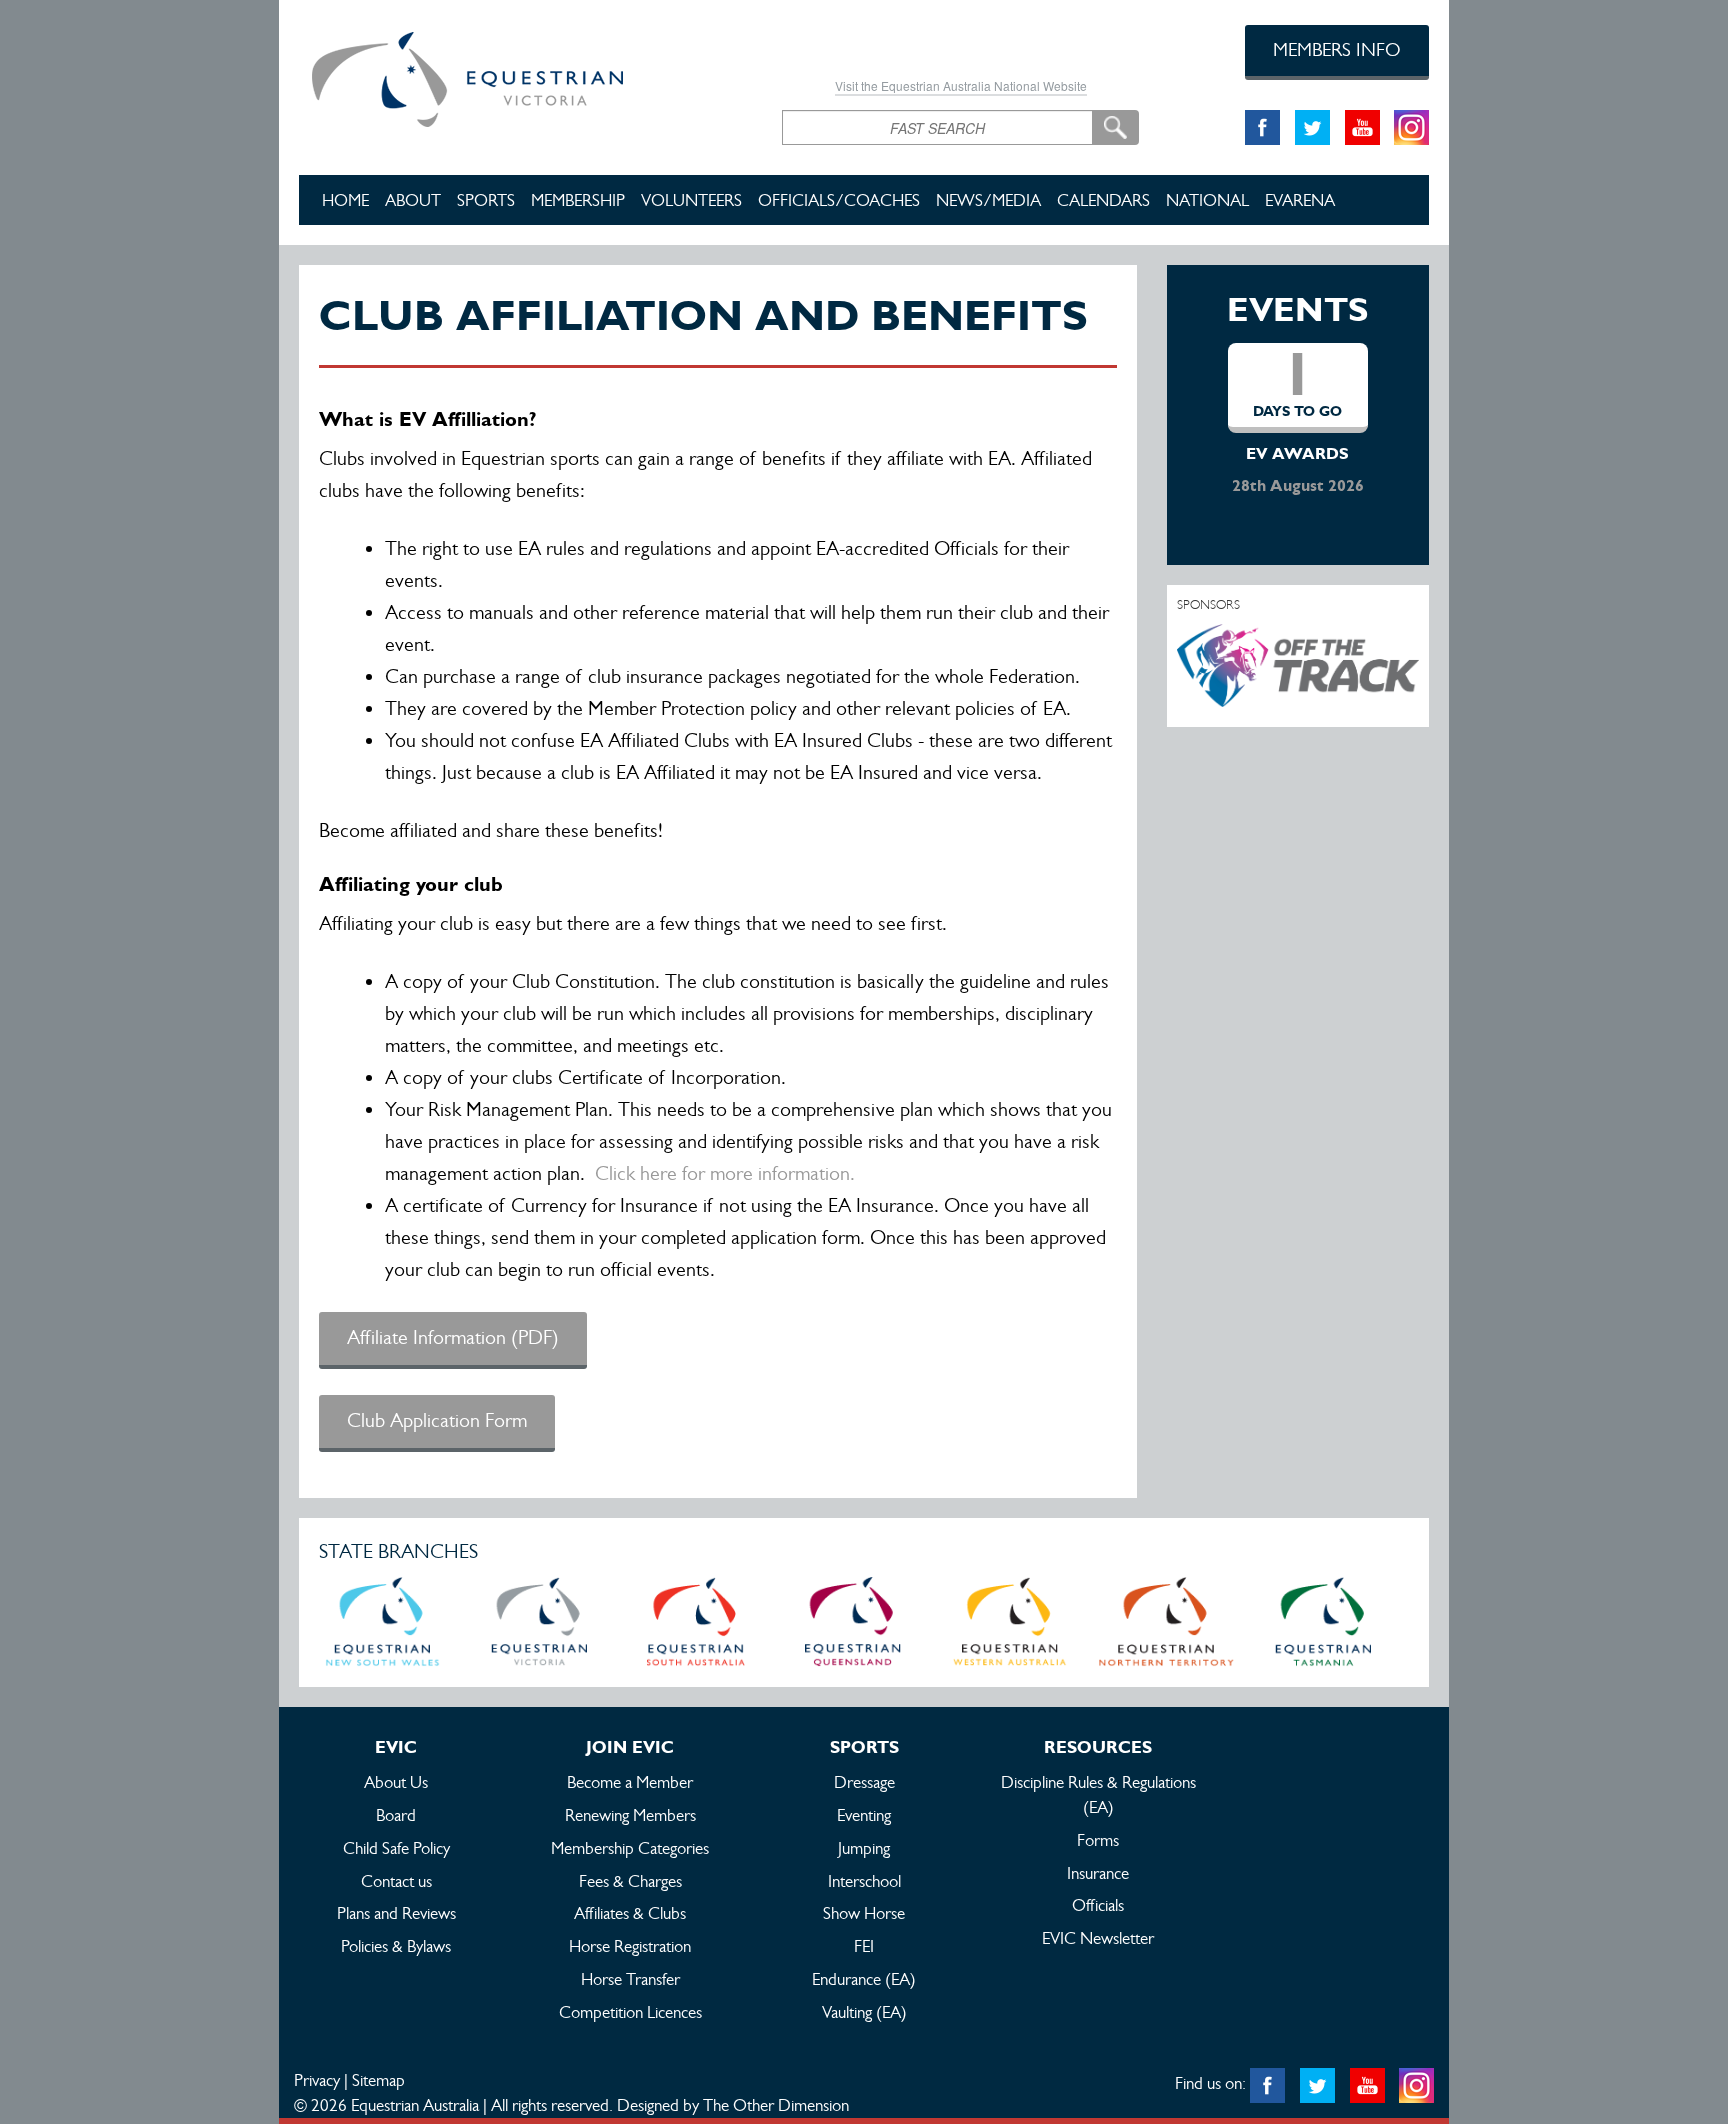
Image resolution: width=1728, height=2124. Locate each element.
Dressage (864, 1782)
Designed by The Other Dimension (733, 2105)
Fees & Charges (630, 1881)
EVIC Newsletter (1098, 1938)
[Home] (525, 76)
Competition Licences (630, 2012)
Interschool (864, 1881)
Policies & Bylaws (396, 1946)
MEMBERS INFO (1337, 49)
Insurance (1098, 1873)
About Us (396, 1782)
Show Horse (864, 1913)
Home (345, 200)
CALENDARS (1103, 200)
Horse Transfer (630, 1979)
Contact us (396, 1881)
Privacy (317, 2080)
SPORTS (486, 200)
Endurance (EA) (864, 1979)
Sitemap (378, 2080)
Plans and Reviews (396, 1913)
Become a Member (630, 1782)
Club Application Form (437, 1420)
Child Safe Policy (396, 1848)
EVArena (1300, 200)
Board (396, 1815)
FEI (864, 1946)
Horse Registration (630, 1946)
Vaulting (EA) (864, 2012)
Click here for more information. (725, 1173)
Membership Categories (630, 1848)
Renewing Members (630, 1815)
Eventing (864, 1815)
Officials (1098, 1905)
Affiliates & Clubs (630, 1913)
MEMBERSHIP (578, 200)
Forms (1098, 1840)
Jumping (864, 1848)
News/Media (988, 200)
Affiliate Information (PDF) (453, 1337)
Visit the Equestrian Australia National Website (961, 85)
